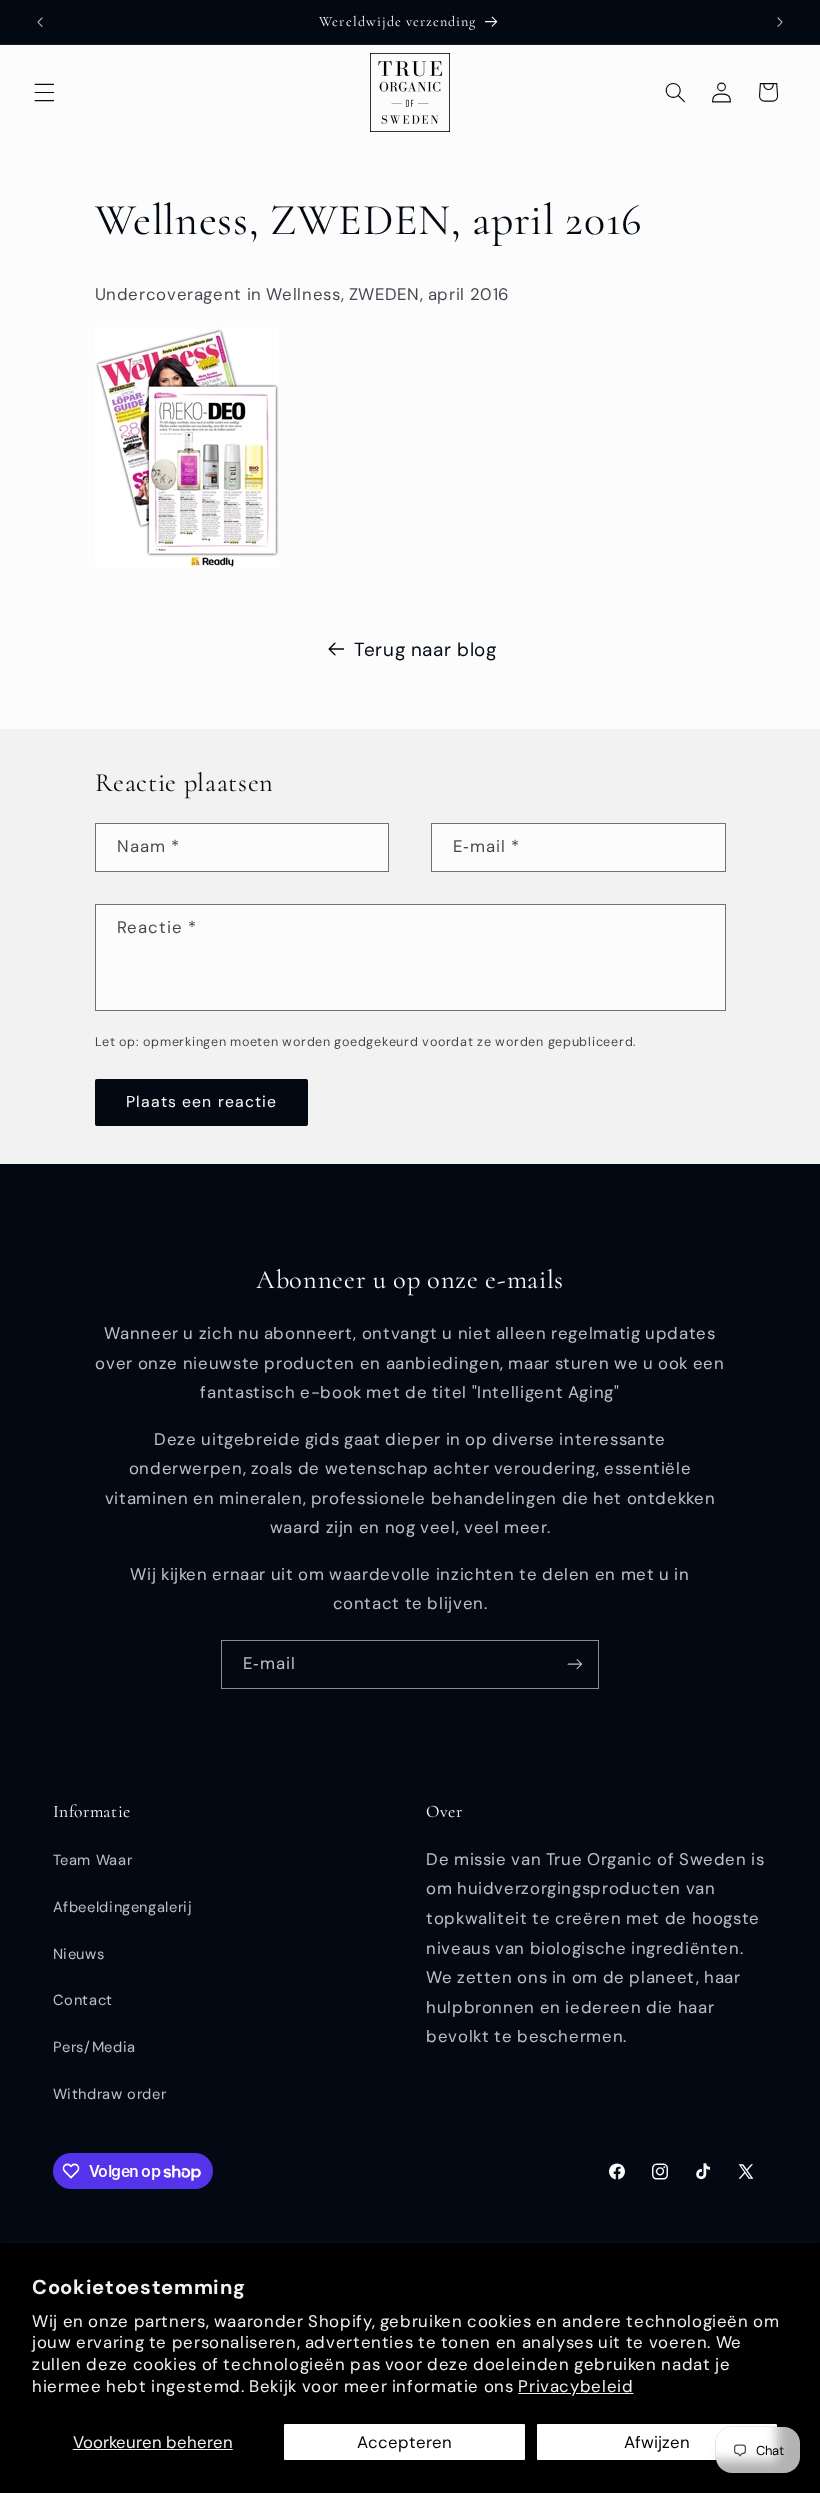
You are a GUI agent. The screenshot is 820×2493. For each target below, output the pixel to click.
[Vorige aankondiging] (40, 22)
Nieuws (79, 1954)
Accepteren (404, 2442)
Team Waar (93, 1860)
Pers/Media (94, 2047)
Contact (83, 2000)
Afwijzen (657, 2442)
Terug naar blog (425, 649)
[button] (44, 92)
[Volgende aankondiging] (780, 22)
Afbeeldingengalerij (123, 1907)
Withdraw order (110, 2094)
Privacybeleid (575, 2386)
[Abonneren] (575, 1664)
